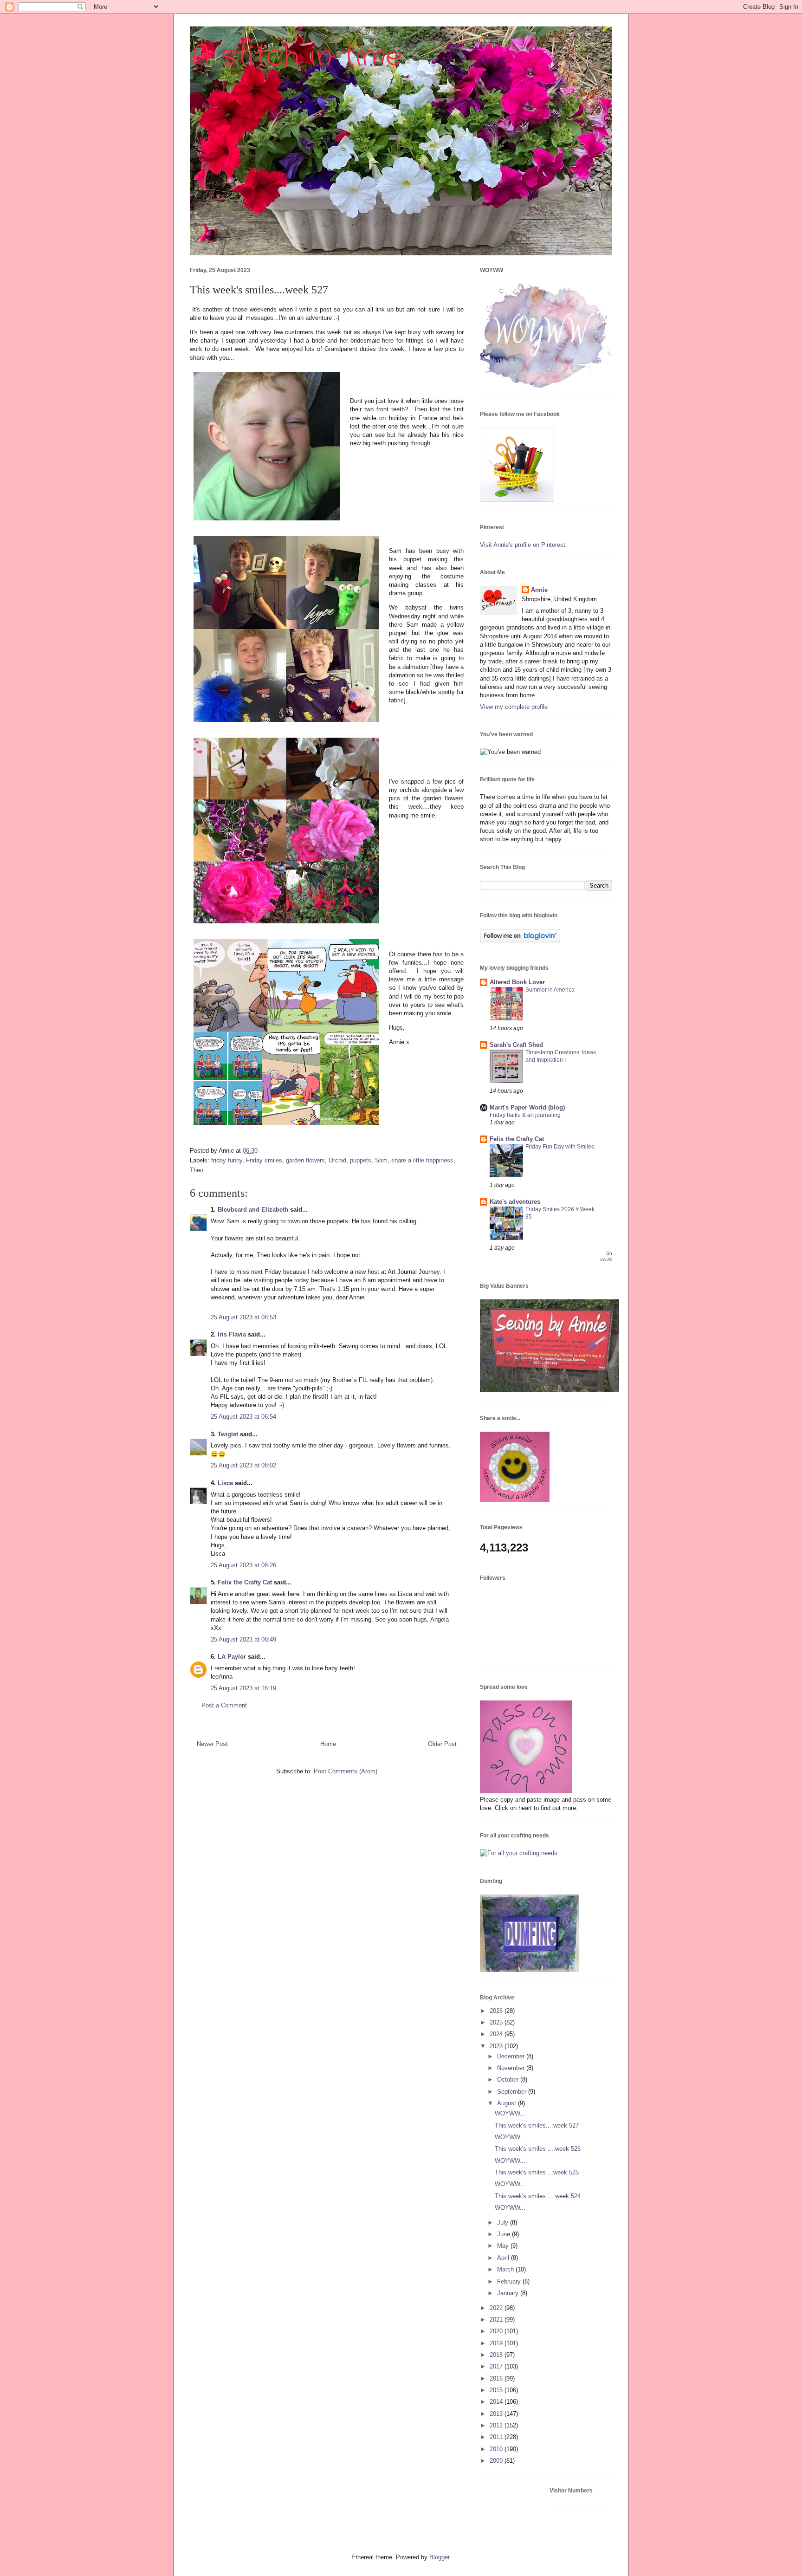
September (513, 2092)
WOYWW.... (511, 2161)
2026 (497, 2011)
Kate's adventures (515, 1202)
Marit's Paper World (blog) (527, 1107)
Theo (197, 1170)
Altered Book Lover (517, 982)
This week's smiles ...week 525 (537, 2172)
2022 (497, 2308)
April (504, 2258)
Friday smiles (264, 1160)
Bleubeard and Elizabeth (253, 1210)
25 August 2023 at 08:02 (243, 1465)
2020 (497, 2331)
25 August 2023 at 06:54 (243, 1417)
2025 (497, 2022)
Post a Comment (224, 1705)
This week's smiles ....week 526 (538, 2149)
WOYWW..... (512, 2137)
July (504, 2222)
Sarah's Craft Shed (516, 1045)
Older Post (442, 1744)
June (504, 2234)
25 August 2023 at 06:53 (243, 1317)
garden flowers (305, 1160)
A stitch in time (296, 57)
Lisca (225, 1483)
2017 (497, 2366)
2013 (497, 2414)
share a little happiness (422, 1160)
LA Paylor (232, 1657)
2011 (497, 2437)
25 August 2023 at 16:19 (243, 1688)
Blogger (439, 2557)
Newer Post (212, 1744)
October (509, 2080)
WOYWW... (510, 2113)
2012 (497, 2425)
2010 (497, 2449)
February (510, 2281)
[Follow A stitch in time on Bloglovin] (520, 940)
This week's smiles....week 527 (537, 2125)
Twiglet (228, 1434)
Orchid (337, 1160)
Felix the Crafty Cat (245, 1582)
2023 (497, 2046)
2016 (497, 2378)
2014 (497, 2402)
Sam (381, 1160)
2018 (497, 2355)
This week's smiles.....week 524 (538, 2196)
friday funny (227, 1160)
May (504, 2246)
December (512, 2056)
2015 (497, 2390)
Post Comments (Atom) (346, 1771)
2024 (497, 2034)
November (512, 2068)
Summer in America (550, 990)
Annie (539, 590)
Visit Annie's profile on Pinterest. (524, 545)
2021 (497, 2320)
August (508, 2103)
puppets (361, 1160)
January (509, 2293)
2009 (497, 2461)
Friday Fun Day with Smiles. (560, 1147)
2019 (497, 2343)
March (506, 2269)
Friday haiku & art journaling (525, 1115)
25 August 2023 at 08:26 (243, 1565)
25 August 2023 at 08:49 (243, 1639)
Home (328, 1744)
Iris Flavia (232, 1334)
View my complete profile (514, 707)
